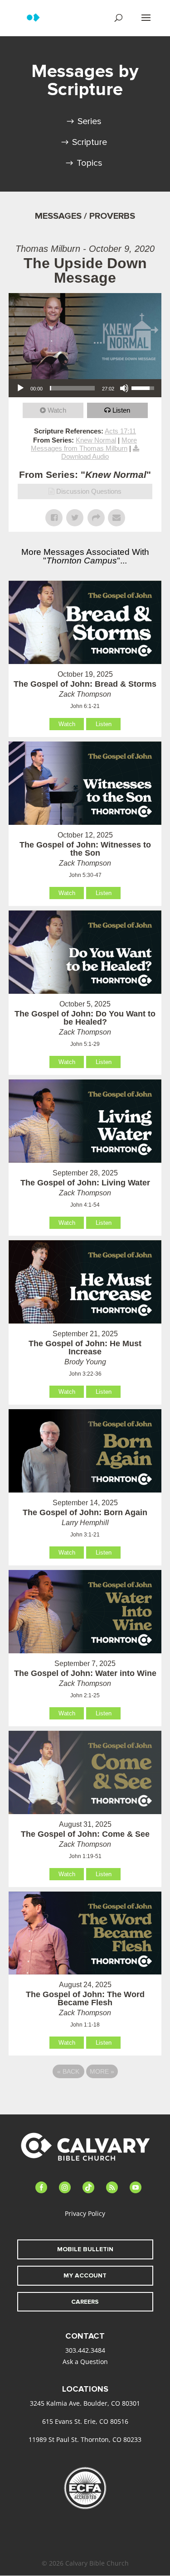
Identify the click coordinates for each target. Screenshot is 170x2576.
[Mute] (124, 388)
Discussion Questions (89, 491)
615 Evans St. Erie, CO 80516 (85, 2421)
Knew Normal (96, 440)
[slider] (73, 388)
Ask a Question (85, 2362)
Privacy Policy (85, 2213)
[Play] (20, 388)
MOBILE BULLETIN (85, 2249)
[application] (85, 388)
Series (90, 121)
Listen (121, 410)
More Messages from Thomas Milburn (84, 444)
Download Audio (85, 456)
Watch (57, 410)
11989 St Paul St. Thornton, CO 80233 (85, 2439)
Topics (90, 163)
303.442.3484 (85, 2350)
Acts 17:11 (120, 431)
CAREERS (85, 2302)
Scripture (90, 142)
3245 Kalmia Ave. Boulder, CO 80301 (85, 2403)
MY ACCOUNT (85, 2275)
